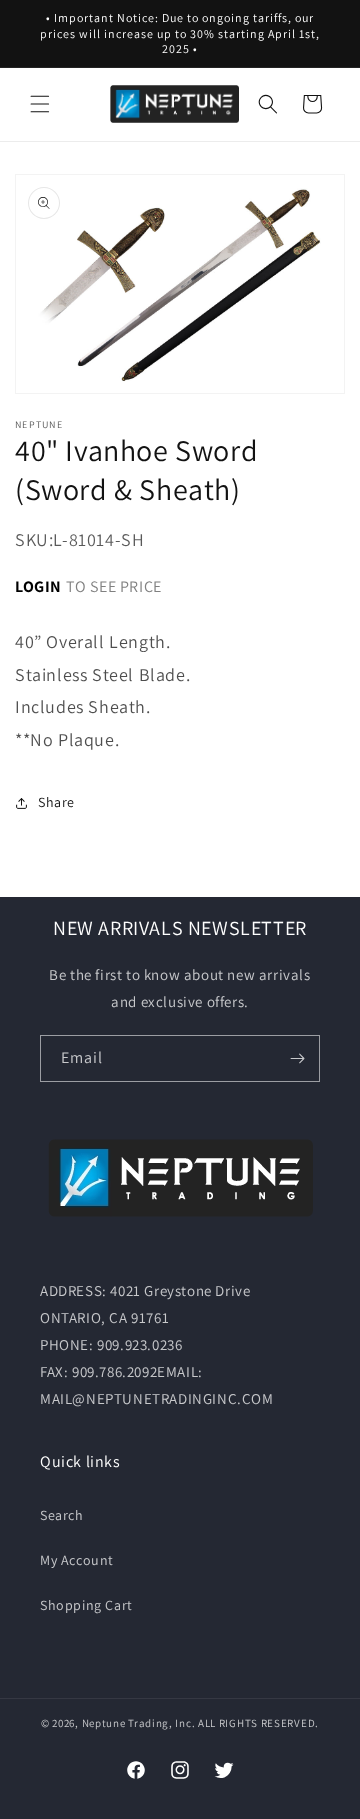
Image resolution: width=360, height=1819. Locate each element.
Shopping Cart (86, 1605)
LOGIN (38, 586)
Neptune (104, 1723)
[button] (40, 104)
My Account (77, 1560)
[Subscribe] (297, 1058)
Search (62, 1515)
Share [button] (56, 802)
